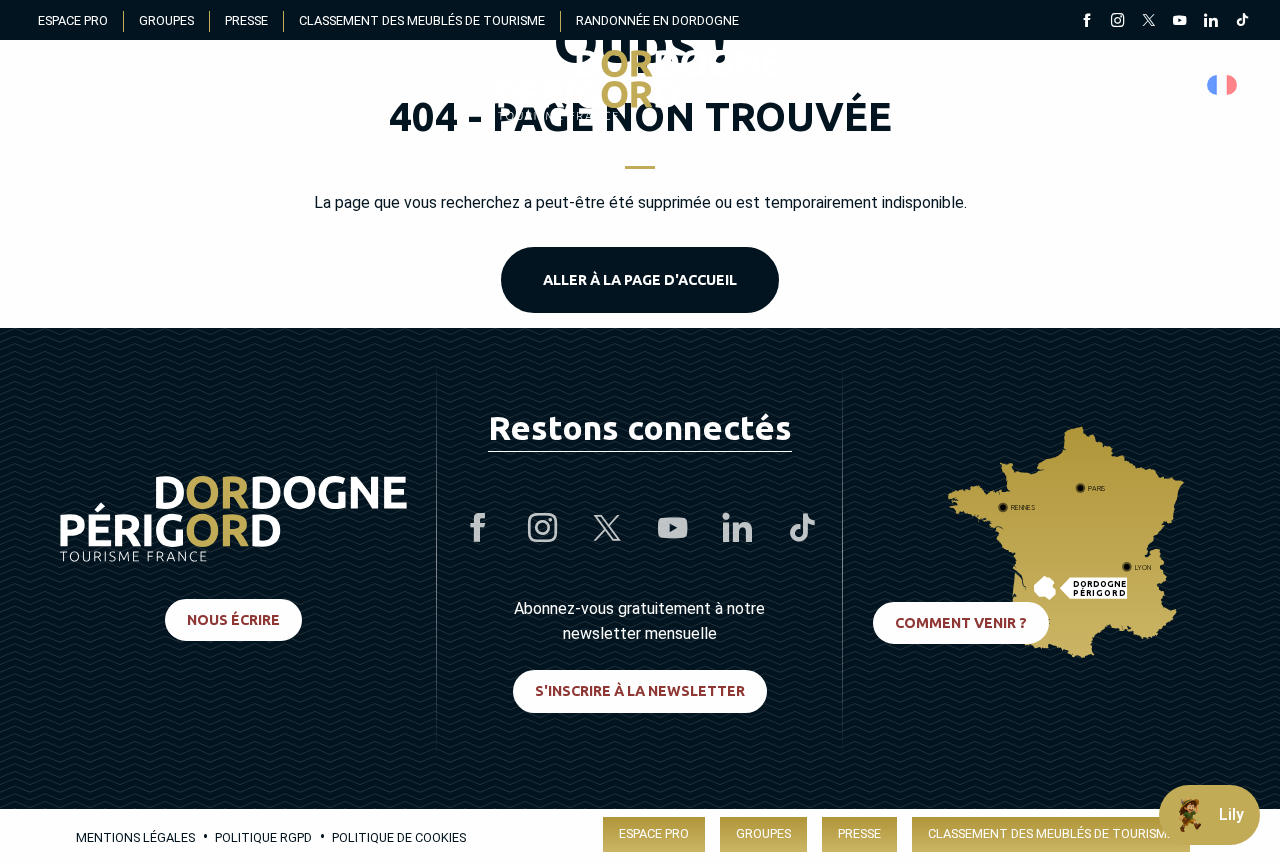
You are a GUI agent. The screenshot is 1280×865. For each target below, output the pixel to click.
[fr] (1223, 85)
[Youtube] (1179, 22)
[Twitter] (1148, 22)
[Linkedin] (1210, 22)
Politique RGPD (263, 837)
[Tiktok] (1241, 22)
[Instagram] (1117, 22)
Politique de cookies (399, 837)
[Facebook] (1086, 22)
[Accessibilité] (1034, 85)
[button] (1223, 85)
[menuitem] (640, 85)
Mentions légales (135, 837)
